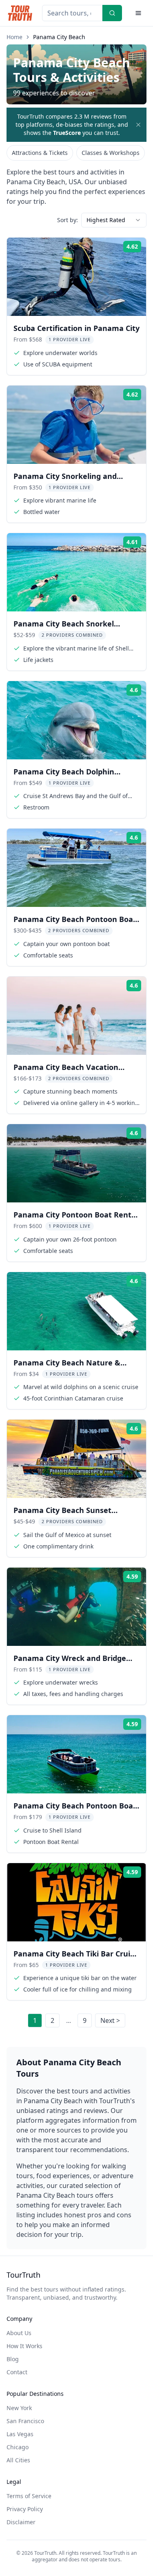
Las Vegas (20, 2434)
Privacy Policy (25, 2509)
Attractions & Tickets (40, 153)
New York (19, 2408)
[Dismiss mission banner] (138, 125)
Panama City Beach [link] (59, 37)
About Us (19, 2333)
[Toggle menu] (138, 13)
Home (14, 37)
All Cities (18, 2460)
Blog (13, 2359)
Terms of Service (29, 2496)
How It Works (24, 2346)
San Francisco (25, 2421)
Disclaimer (21, 2522)
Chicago (18, 2447)
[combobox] (114, 220)
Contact (17, 2372)
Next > (110, 2020)
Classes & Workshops (111, 153)
